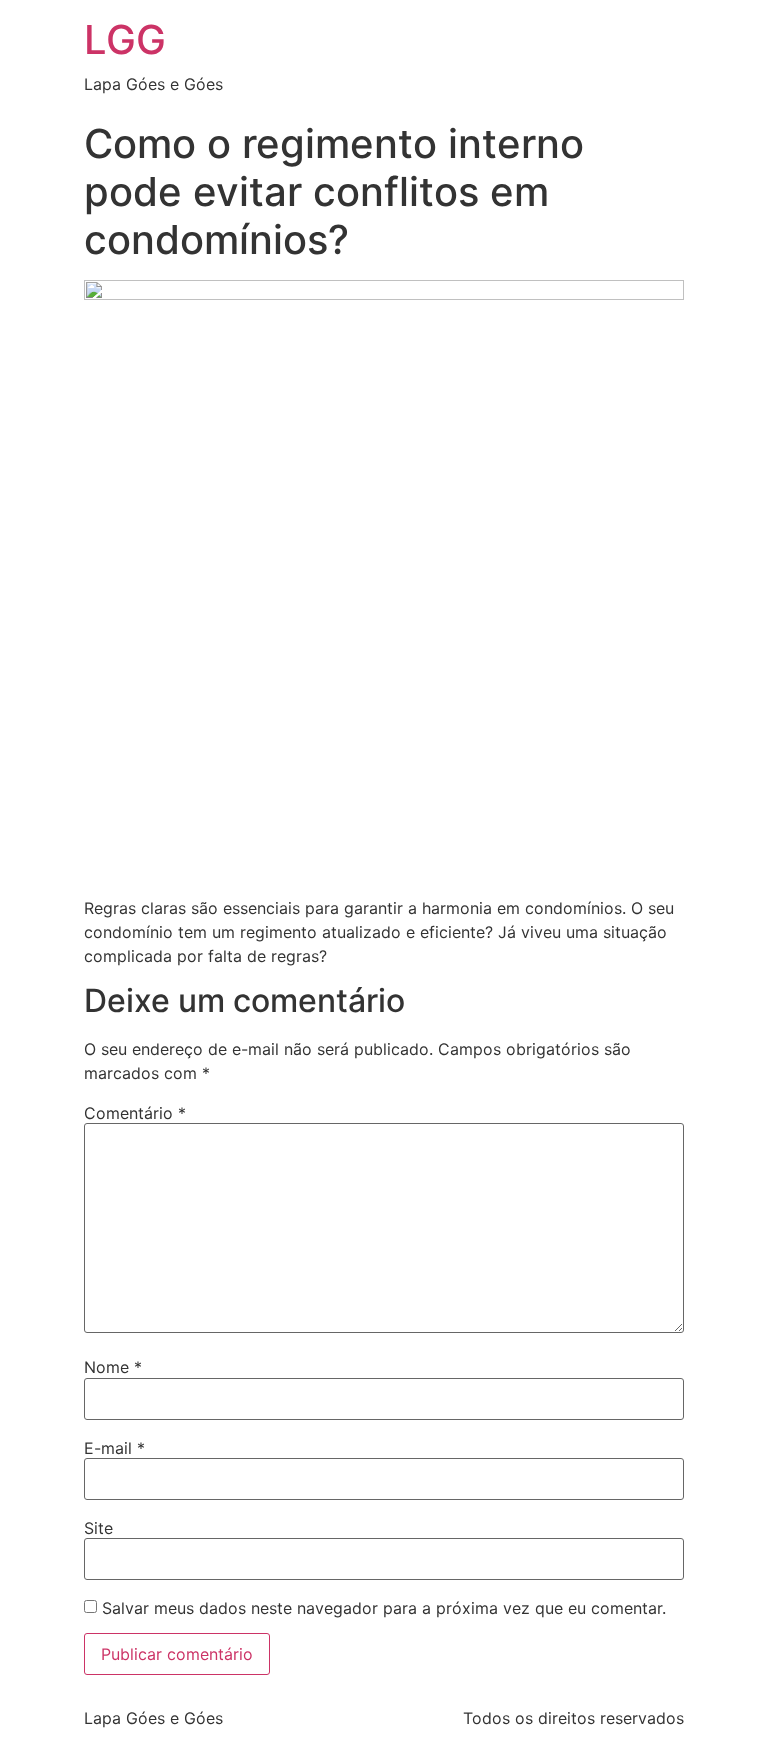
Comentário (135, 1113)
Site (98, 1528)
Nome (113, 1367)
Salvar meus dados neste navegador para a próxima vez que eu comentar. (384, 1608)
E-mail (114, 1448)
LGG (125, 39)
